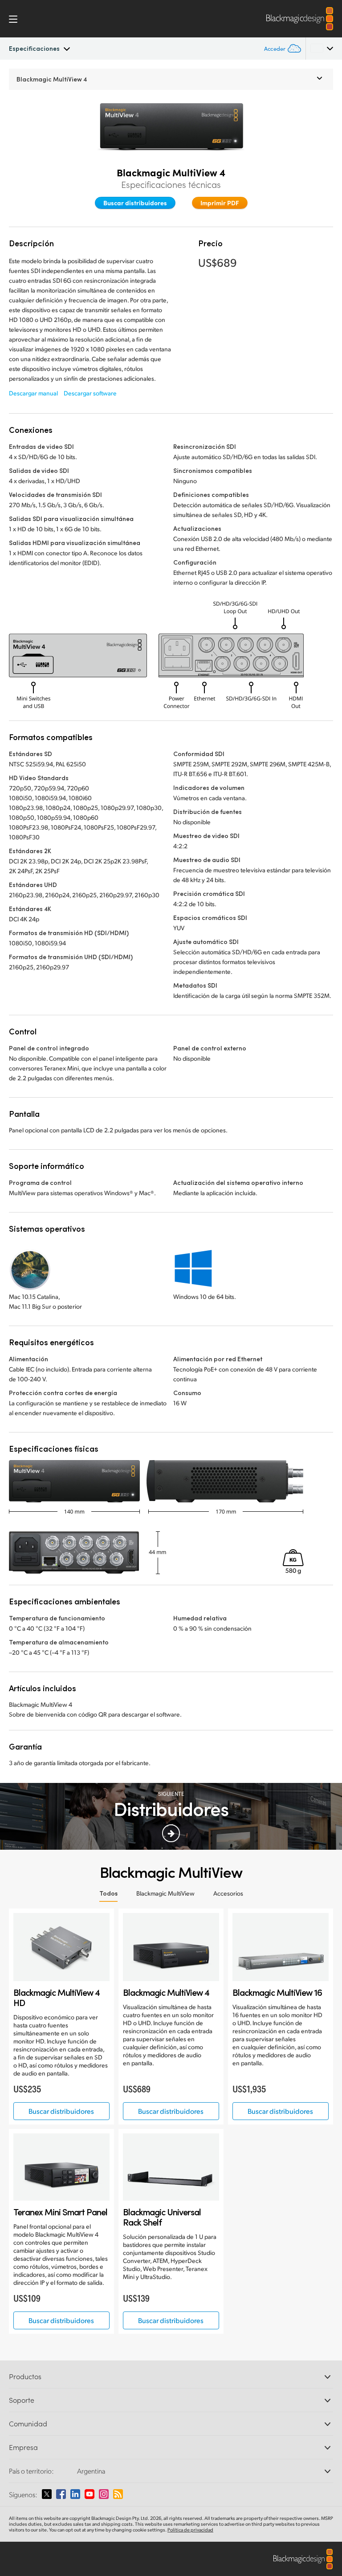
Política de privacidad (190, 2530)
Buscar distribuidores (135, 203)
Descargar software (90, 393)
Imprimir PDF (220, 203)
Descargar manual (33, 393)
